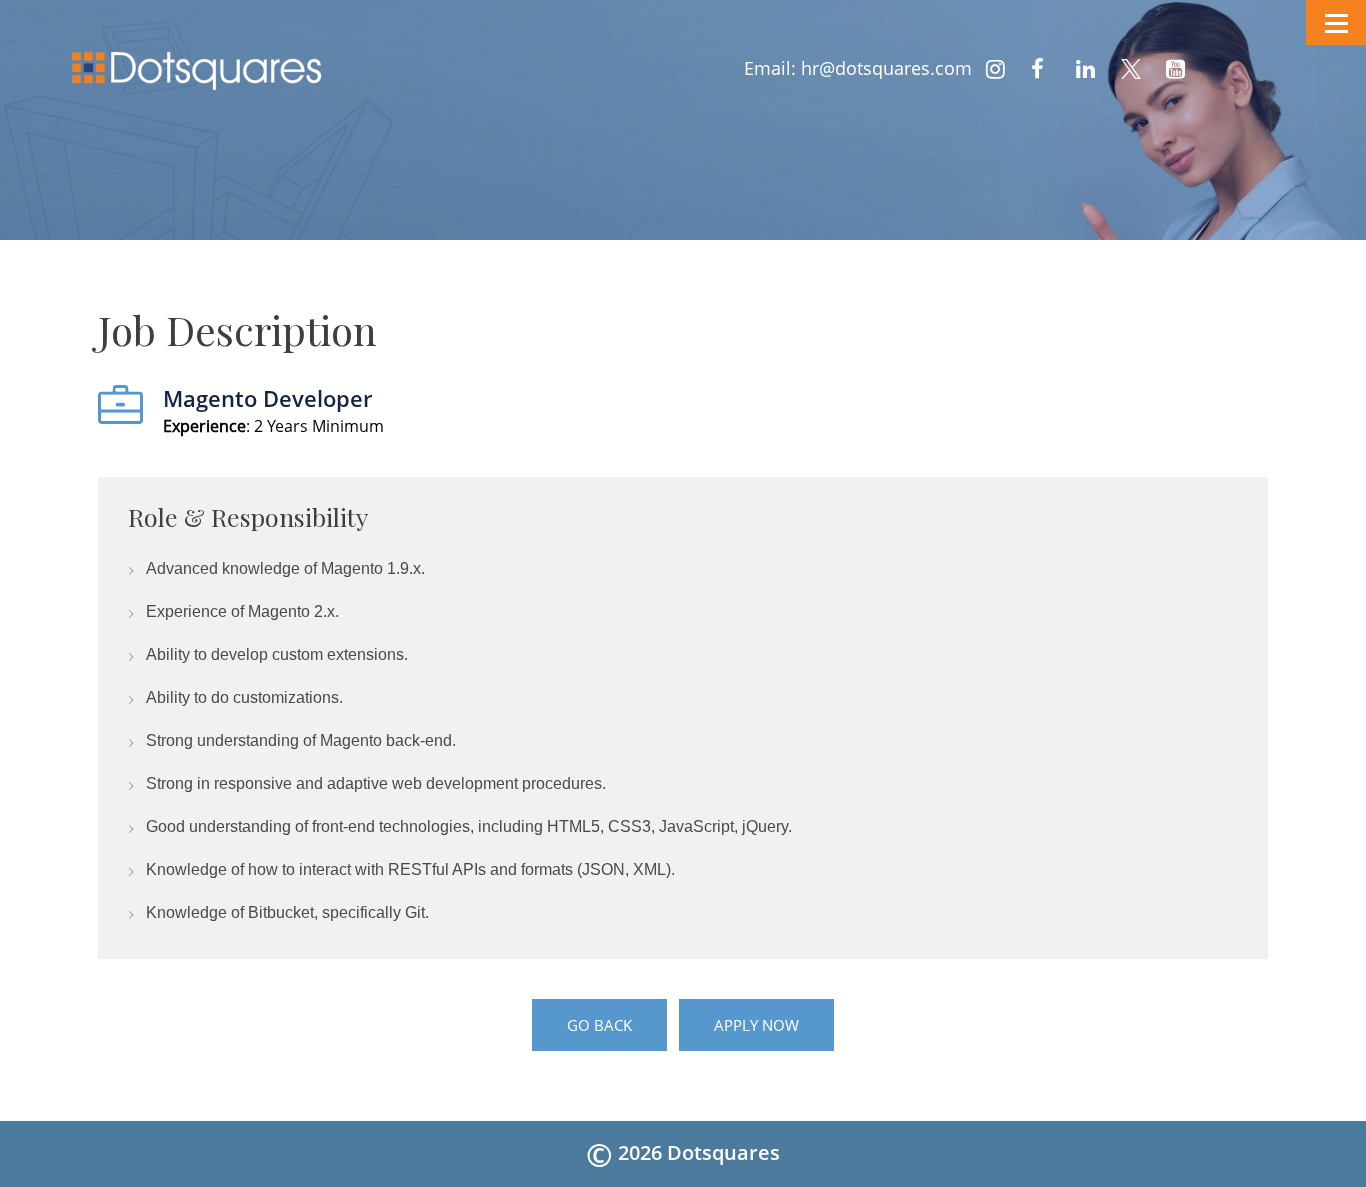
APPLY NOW (756, 1025)
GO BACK (599, 1025)
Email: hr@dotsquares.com (858, 68)
